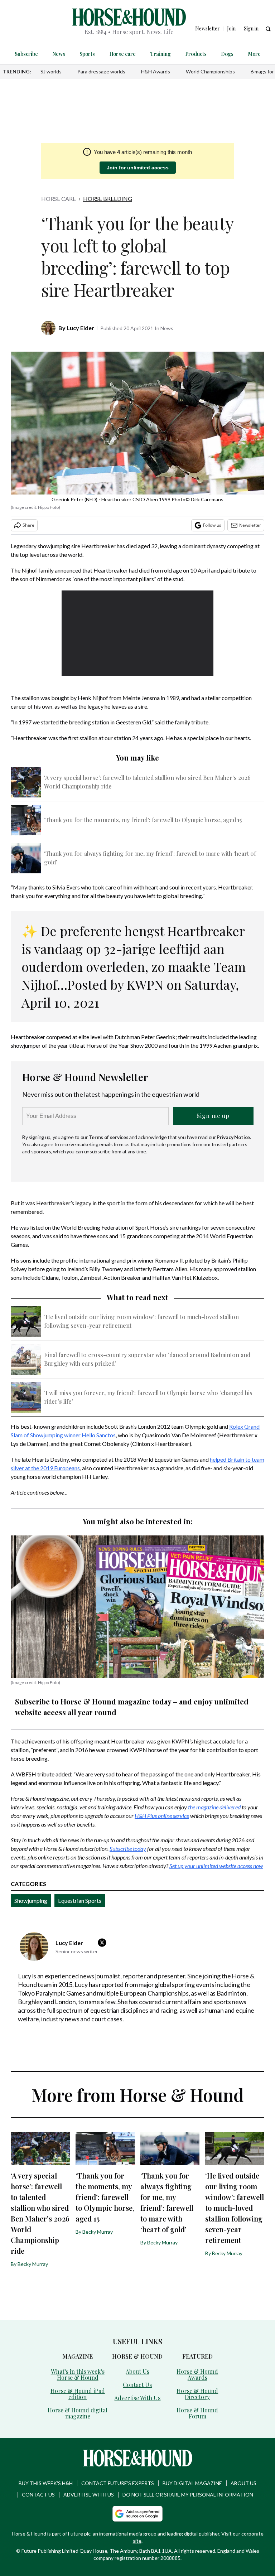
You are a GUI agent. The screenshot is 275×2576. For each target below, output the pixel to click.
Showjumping (31, 1900)
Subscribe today (128, 1849)
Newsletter (250, 525)
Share (28, 525)
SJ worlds (51, 71)
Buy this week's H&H (46, 2483)
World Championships (210, 71)
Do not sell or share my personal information (188, 2495)
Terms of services (109, 1137)
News (59, 54)
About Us (137, 2371)
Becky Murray (33, 2264)
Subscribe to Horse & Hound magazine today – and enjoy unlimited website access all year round (132, 1707)
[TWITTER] (104, 1943)
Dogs (227, 54)
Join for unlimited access (138, 168)
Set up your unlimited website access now (216, 1866)
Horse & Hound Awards (197, 2374)
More (254, 54)
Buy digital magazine (192, 2483)
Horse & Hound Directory (197, 2394)
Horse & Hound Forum (197, 2413)
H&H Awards (156, 71)
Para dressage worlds (101, 71)
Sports (87, 54)
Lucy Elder (80, 328)
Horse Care (59, 199)
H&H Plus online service (162, 1816)
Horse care (122, 54)
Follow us (212, 525)
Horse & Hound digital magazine (78, 2413)
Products (196, 54)
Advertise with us (89, 2495)
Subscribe (26, 54)
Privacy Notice (233, 1137)
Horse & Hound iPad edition (78, 2394)
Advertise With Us (137, 2398)
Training (160, 54)
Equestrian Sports (80, 1900)
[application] (138, 633)
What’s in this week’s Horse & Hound (78, 2374)
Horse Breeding (108, 199)
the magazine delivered (214, 1807)
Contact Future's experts (118, 2483)
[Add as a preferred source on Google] (137, 2514)
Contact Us (137, 2385)
